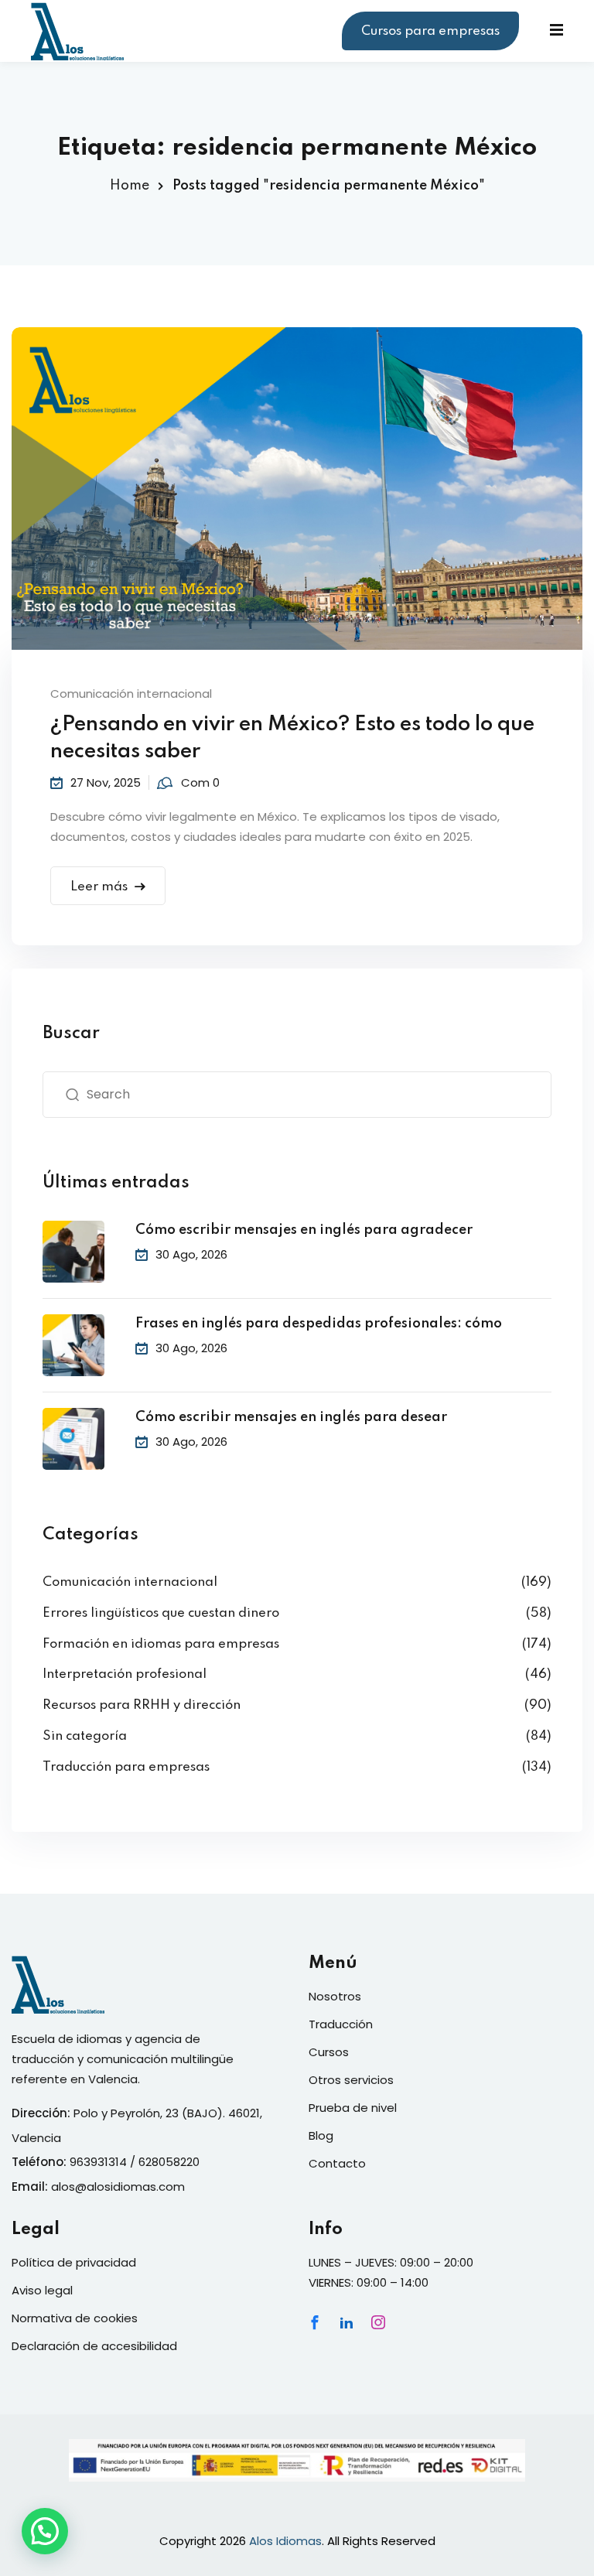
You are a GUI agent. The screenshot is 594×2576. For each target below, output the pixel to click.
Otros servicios (351, 2080)
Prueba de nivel (353, 2108)
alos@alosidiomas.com (118, 2187)
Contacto (337, 2163)
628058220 (169, 2162)
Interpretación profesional (125, 1674)
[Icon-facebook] (315, 2322)
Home (130, 186)
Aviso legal (42, 2290)
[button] (45, 2531)
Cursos (329, 2052)
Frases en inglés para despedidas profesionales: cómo (319, 1324)
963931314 (98, 2162)
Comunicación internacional (131, 694)
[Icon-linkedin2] (346, 2322)
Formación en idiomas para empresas (161, 1644)
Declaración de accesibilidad (94, 2346)
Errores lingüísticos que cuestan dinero (161, 1613)
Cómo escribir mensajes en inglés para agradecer (304, 1230)
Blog (321, 2135)
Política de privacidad (74, 2262)
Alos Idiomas (285, 2541)
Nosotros (335, 1996)
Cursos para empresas (430, 31)
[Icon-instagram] (378, 2322)
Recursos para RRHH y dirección (142, 1705)
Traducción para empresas (126, 1767)
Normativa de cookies (75, 2318)
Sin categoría (85, 1736)
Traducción (341, 2024)
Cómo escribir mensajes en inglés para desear (291, 1417)
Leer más (99, 887)
